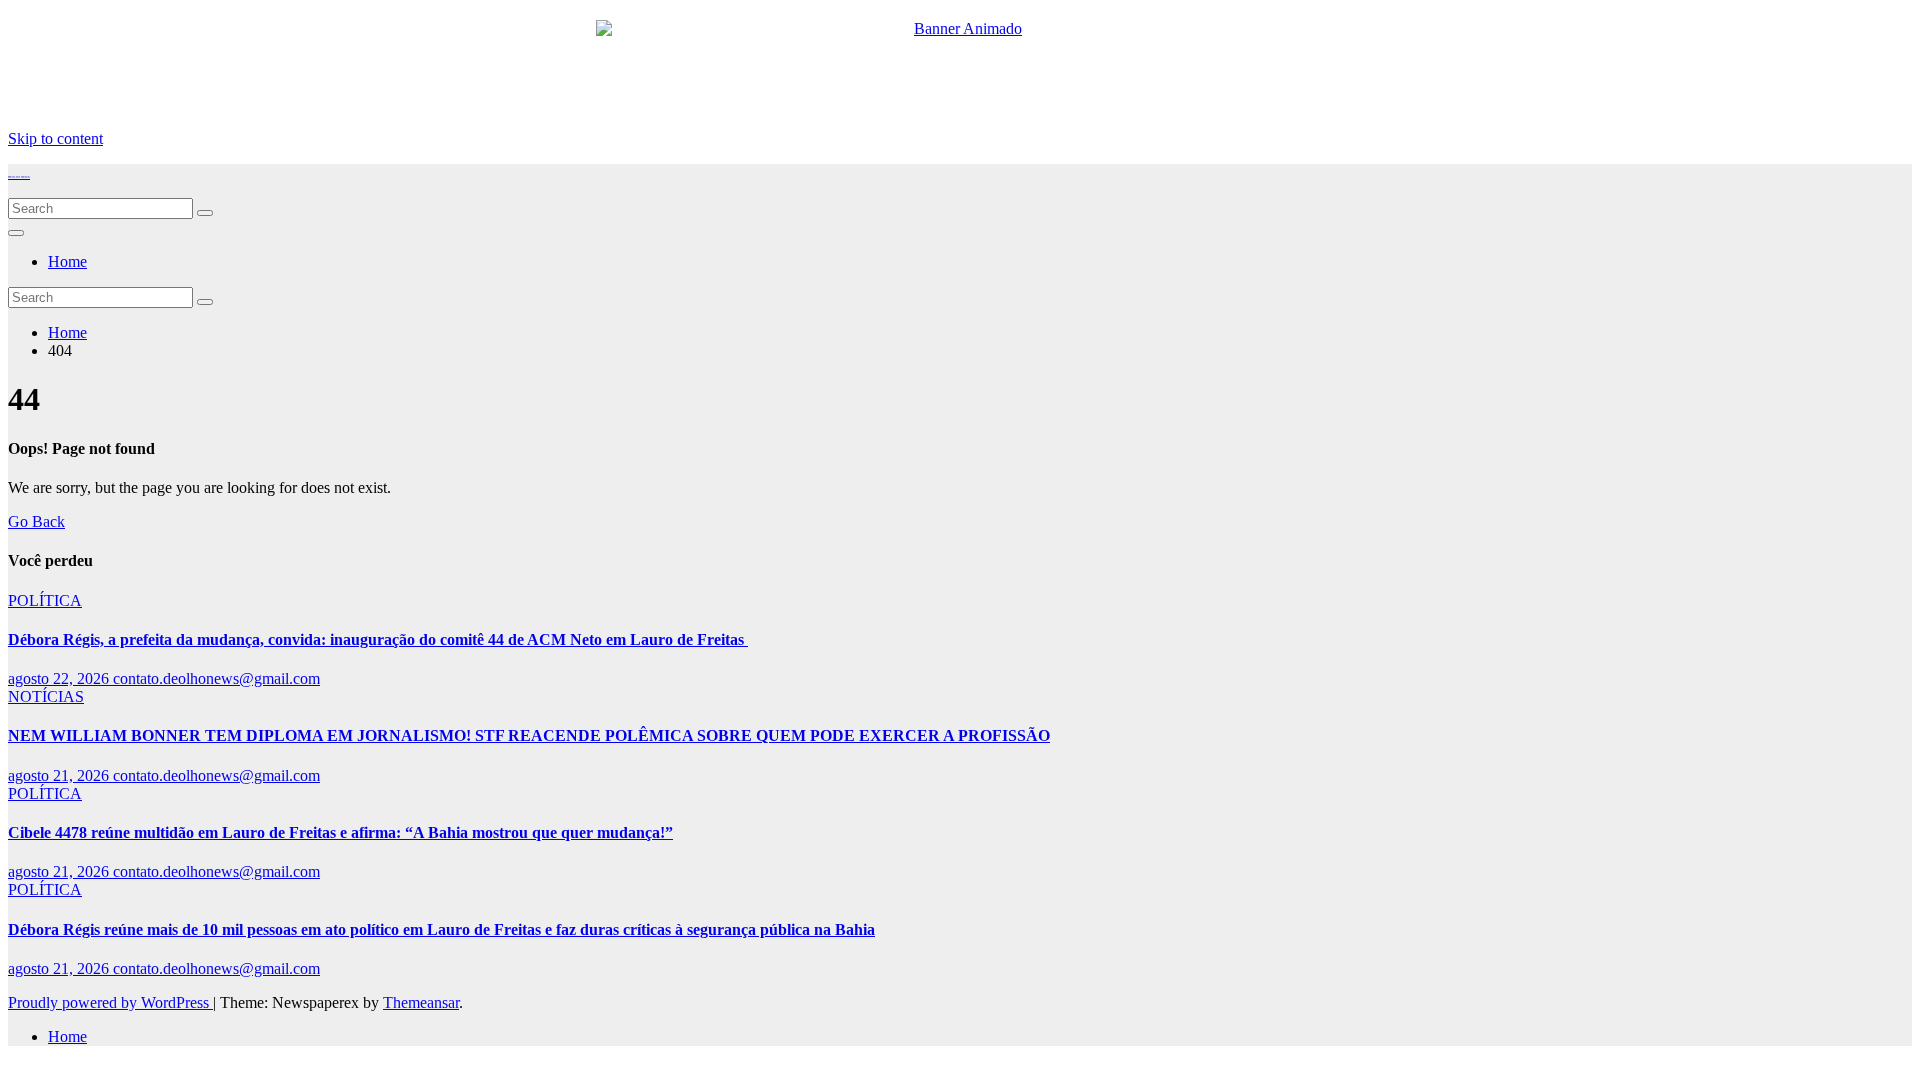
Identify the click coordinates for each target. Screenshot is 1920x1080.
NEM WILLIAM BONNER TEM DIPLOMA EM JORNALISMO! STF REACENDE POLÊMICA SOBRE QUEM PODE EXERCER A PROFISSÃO (529, 735)
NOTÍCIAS (46, 696)
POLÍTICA (45, 600)
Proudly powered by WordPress (110, 1002)
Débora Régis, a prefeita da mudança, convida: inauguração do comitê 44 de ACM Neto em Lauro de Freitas (378, 639)
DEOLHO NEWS (19, 177)
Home (67, 261)
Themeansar (421, 1002)
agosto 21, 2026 (60, 775)
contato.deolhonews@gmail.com (216, 678)
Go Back (36, 521)
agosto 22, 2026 (60, 678)
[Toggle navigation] (16, 233)
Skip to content (55, 138)
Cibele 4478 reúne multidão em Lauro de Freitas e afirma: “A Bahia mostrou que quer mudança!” (340, 832)
